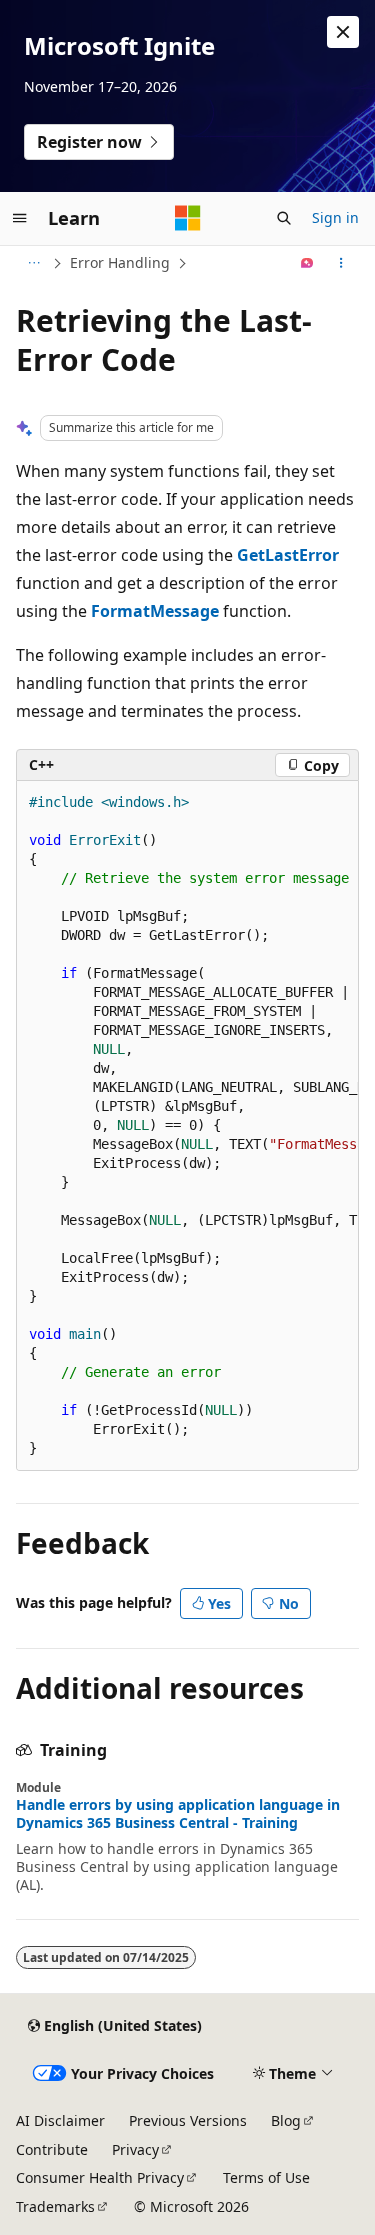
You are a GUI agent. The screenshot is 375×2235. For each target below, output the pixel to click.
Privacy (135, 2149)
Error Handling (120, 262)
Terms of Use (266, 2177)
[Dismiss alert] (343, 32)
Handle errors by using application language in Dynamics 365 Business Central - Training (178, 1814)
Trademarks (55, 2206)
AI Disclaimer (60, 2120)
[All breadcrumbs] (33, 263)
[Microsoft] (188, 218)
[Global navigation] (20, 218)
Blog (286, 2120)
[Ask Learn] (307, 263)
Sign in (335, 217)
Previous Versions (188, 2120)
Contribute (52, 2149)
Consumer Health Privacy (100, 2177)
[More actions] (341, 263)
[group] (187, 1125)
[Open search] (284, 218)
